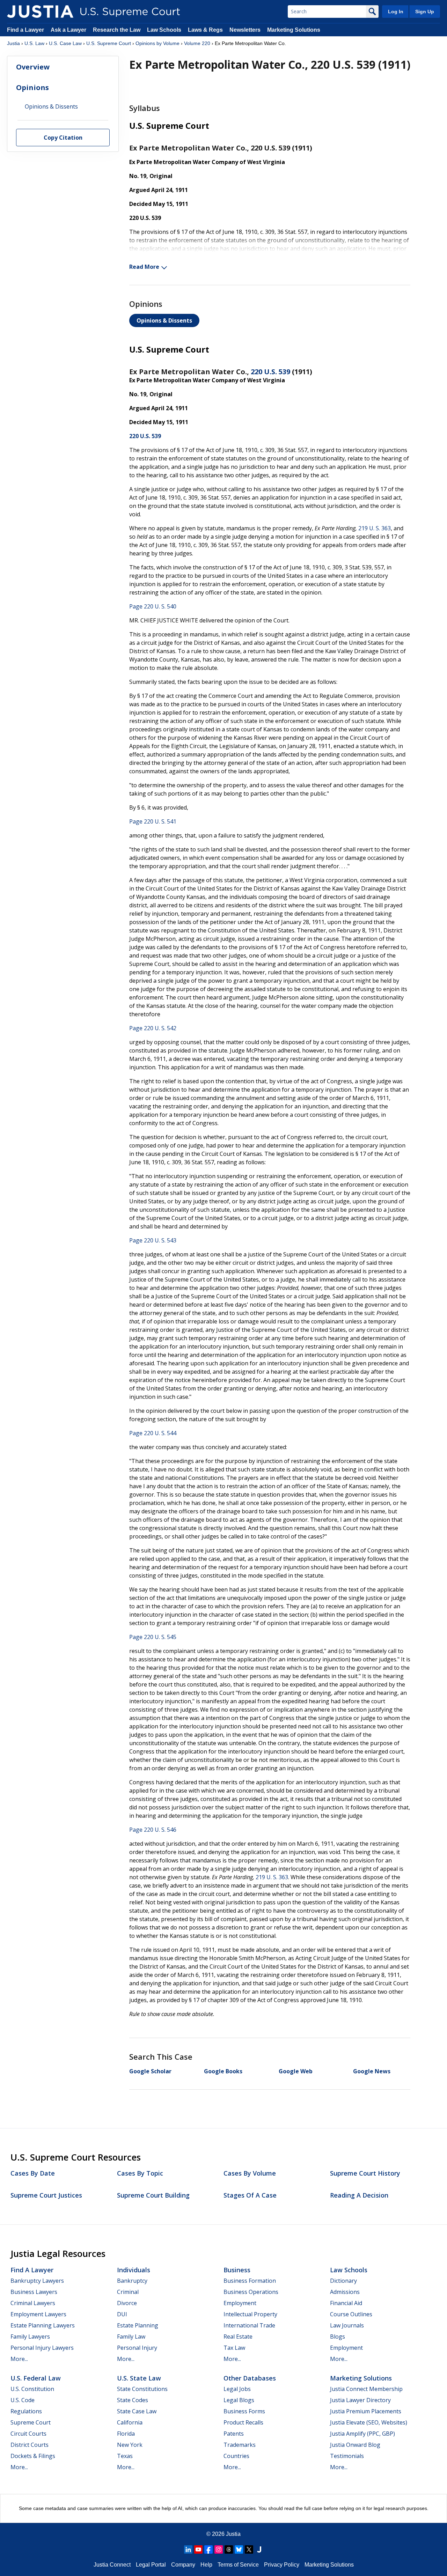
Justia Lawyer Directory (360, 2400)
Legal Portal (151, 2565)
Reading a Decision (359, 2195)
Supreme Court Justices (46, 2195)
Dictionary (343, 2281)
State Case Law (137, 2411)
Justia (13, 43)
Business (237, 2270)
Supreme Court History (365, 2173)
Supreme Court (31, 2422)
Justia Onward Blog (355, 2445)
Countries (236, 2456)
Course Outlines (351, 2314)
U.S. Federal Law (36, 2378)
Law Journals (347, 2325)
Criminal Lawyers (33, 2303)
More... (19, 2359)
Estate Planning (138, 2325)
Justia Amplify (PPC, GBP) (362, 2434)
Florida (126, 2434)
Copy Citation (63, 138)
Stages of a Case (250, 2195)
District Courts (30, 2445)
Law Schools (164, 30)
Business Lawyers (34, 2292)
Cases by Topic (140, 2173)
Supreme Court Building (153, 2195)
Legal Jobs (237, 2389)
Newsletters (245, 30)
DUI (122, 2314)
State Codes (133, 2400)
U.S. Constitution (32, 2389)
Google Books (223, 2071)
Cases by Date (33, 2173)
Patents (234, 2434)
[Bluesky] (239, 2549)
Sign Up (425, 12)
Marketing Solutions (294, 30)
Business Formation (250, 2281)
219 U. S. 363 (375, 528)
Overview (33, 67)
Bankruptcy (132, 2281)
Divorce (127, 2303)
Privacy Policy (282, 2565)
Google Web (296, 2071)
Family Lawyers (30, 2337)
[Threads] (229, 2549)
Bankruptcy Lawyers (37, 2281)
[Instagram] (219, 2549)
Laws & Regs (205, 30)
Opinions (32, 87)
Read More (144, 267)
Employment (240, 2303)
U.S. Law (34, 43)
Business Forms (244, 2411)
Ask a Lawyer (69, 30)
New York (130, 2445)
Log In (396, 12)
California (130, 2422)
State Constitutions (142, 2389)
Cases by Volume (250, 2173)
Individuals (134, 2270)
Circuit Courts (28, 2434)
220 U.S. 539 (270, 372)
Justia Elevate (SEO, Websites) (369, 2422)
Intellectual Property (250, 2314)
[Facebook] (208, 2549)
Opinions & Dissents (164, 320)
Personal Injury (137, 2348)
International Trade (249, 2325)
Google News (372, 2071)
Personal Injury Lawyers (42, 2348)
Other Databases (250, 2378)
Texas (125, 2456)
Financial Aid (346, 2303)
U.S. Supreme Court (109, 43)
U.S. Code (23, 2400)
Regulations (26, 2411)
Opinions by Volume (157, 43)
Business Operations (251, 2292)
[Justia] (40, 12)
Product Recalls (243, 2422)
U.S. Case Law (65, 43)
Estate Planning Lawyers (43, 2325)
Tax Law (234, 2348)
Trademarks (240, 2445)
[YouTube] (198, 2549)
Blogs (338, 2337)
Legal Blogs (239, 2400)
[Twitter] (249, 2549)
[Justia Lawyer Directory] (259, 2549)
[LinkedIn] (188, 2549)
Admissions (345, 2292)
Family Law (131, 2337)
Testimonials (347, 2456)
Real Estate (238, 2337)
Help (206, 2565)
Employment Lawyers (38, 2314)
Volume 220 (197, 43)
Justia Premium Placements (366, 2411)
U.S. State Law (139, 2378)
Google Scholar (150, 2071)
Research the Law (117, 30)
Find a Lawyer (25, 30)
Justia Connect (112, 2565)
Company (183, 2565)
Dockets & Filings (33, 2456)
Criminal (128, 2292)
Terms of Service (238, 2565)
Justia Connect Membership (366, 2389)
